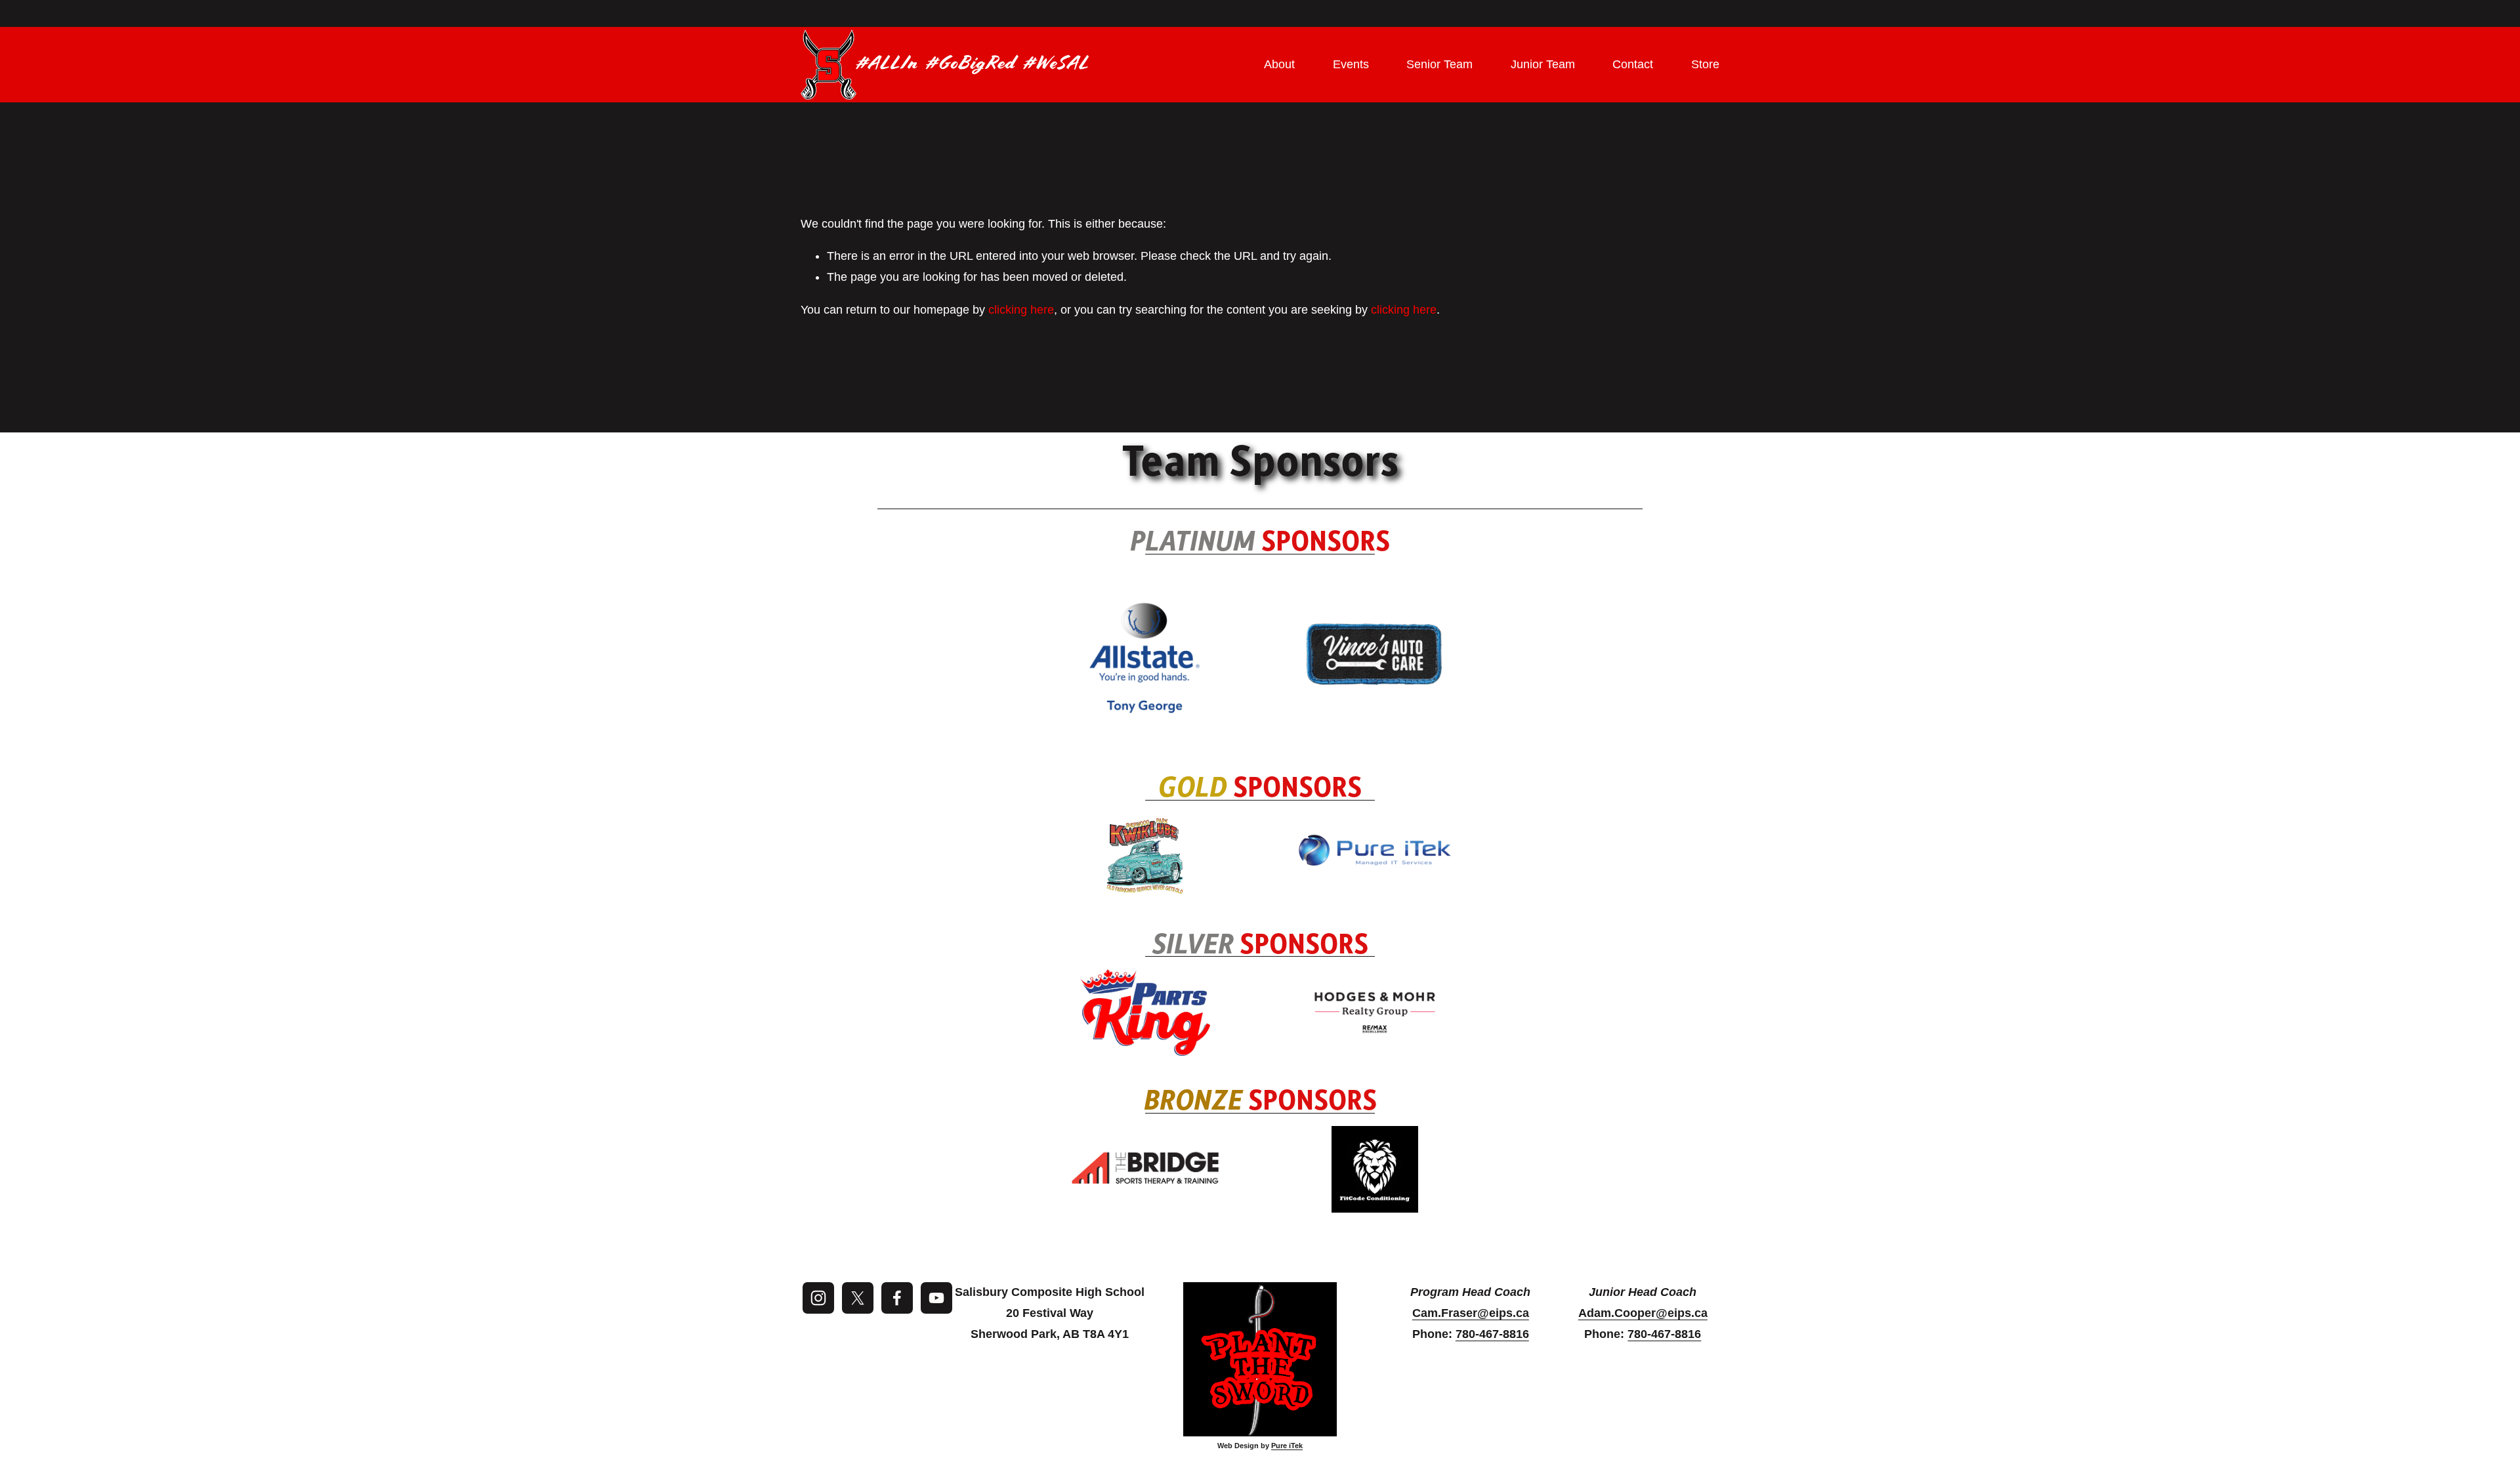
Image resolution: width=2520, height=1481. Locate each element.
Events (1351, 64)
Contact (1633, 64)
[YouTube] (936, 1298)
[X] (858, 1298)
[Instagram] (818, 1298)
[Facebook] (897, 1298)
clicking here (1021, 310)
